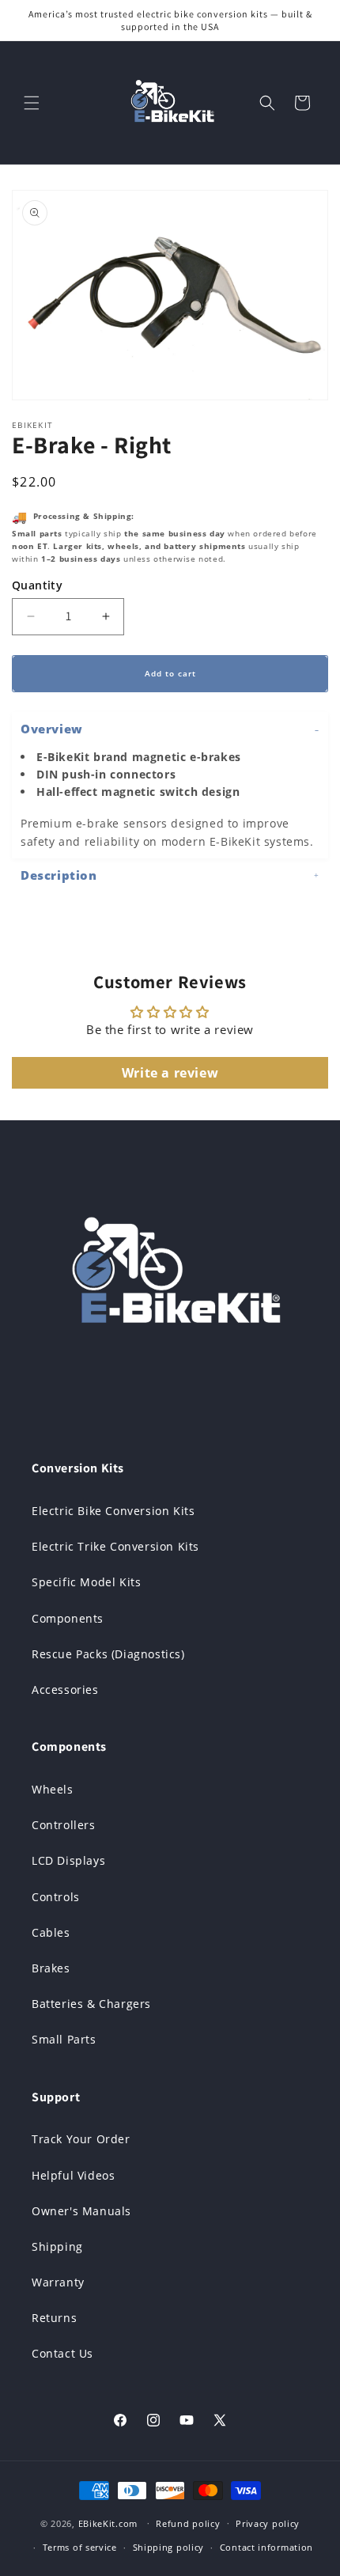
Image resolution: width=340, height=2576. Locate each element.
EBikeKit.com (108, 2523)
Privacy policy (268, 2523)
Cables (51, 1932)
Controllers (64, 1825)
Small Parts (64, 2039)
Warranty (58, 2282)
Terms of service (80, 2547)
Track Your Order (81, 2139)
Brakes (51, 1968)
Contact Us (62, 2353)
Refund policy (188, 2523)
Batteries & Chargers (91, 2004)
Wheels (53, 1789)
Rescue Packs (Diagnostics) (108, 1654)
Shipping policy (169, 2547)
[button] (32, 103)
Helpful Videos (73, 2175)
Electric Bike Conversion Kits (113, 1511)
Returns (54, 2318)
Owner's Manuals (81, 2211)
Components (68, 1618)
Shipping (57, 2246)
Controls (56, 1897)
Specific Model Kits (86, 1582)
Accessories (65, 1690)
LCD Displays (68, 1860)
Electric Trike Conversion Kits (115, 1546)
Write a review (170, 1073)
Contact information (266, 2547)
